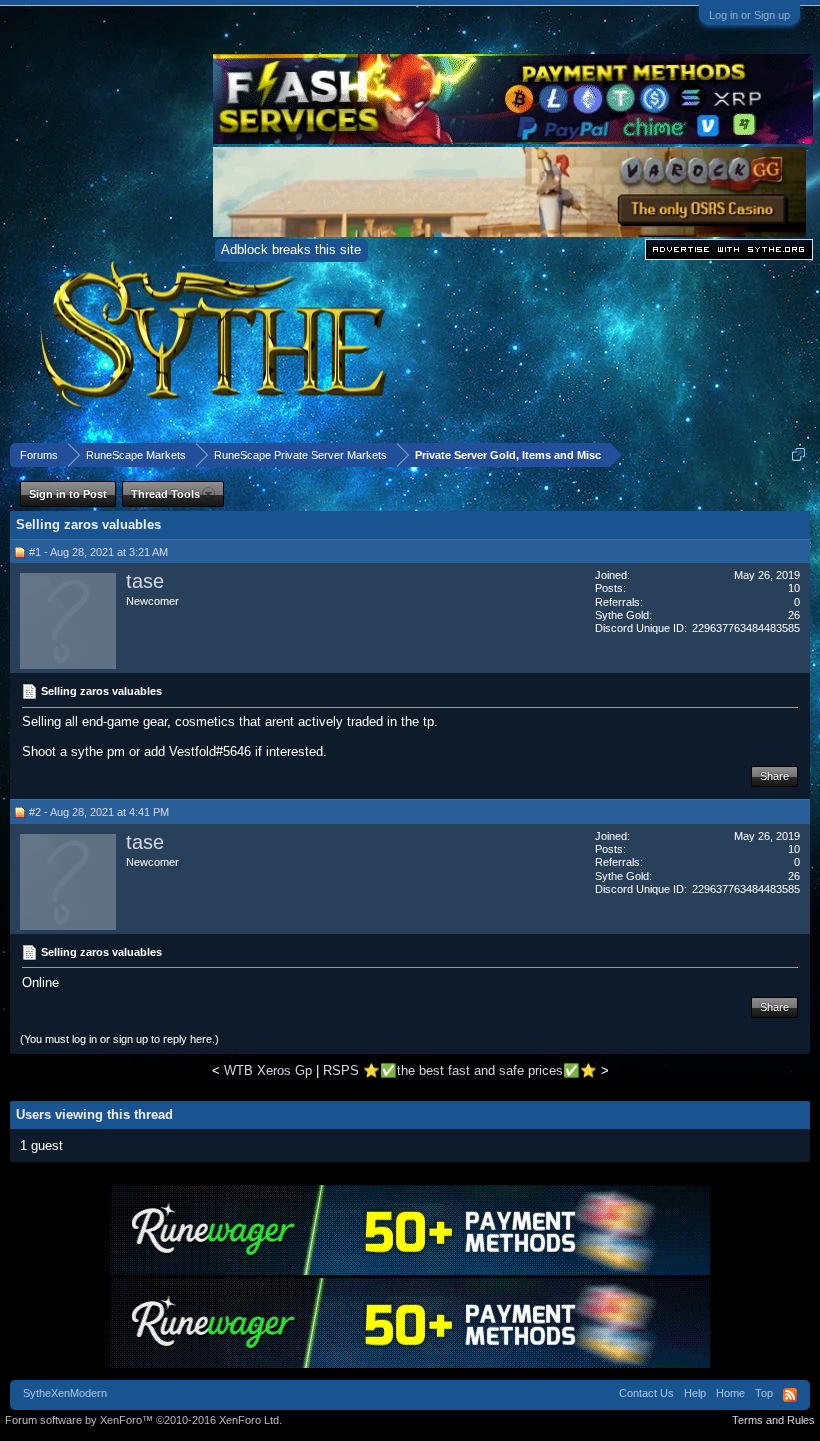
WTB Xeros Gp (268, 1070)
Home (730, 1393)
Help (695, 1393)
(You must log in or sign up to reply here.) (119, 1039)
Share (774, 776)
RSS (790, 1395)
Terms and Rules (773, 1420)
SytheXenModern (65, 1393)
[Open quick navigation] (798, 454)
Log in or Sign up (749, 15)
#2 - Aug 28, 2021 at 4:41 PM (99, 812)
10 (794, 588)
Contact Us (646, 1393)
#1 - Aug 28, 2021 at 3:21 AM (98, 552)
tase (145, 581)
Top (764, 1393)
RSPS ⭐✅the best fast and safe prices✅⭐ (460, 1070)
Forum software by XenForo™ (143, 1420)
